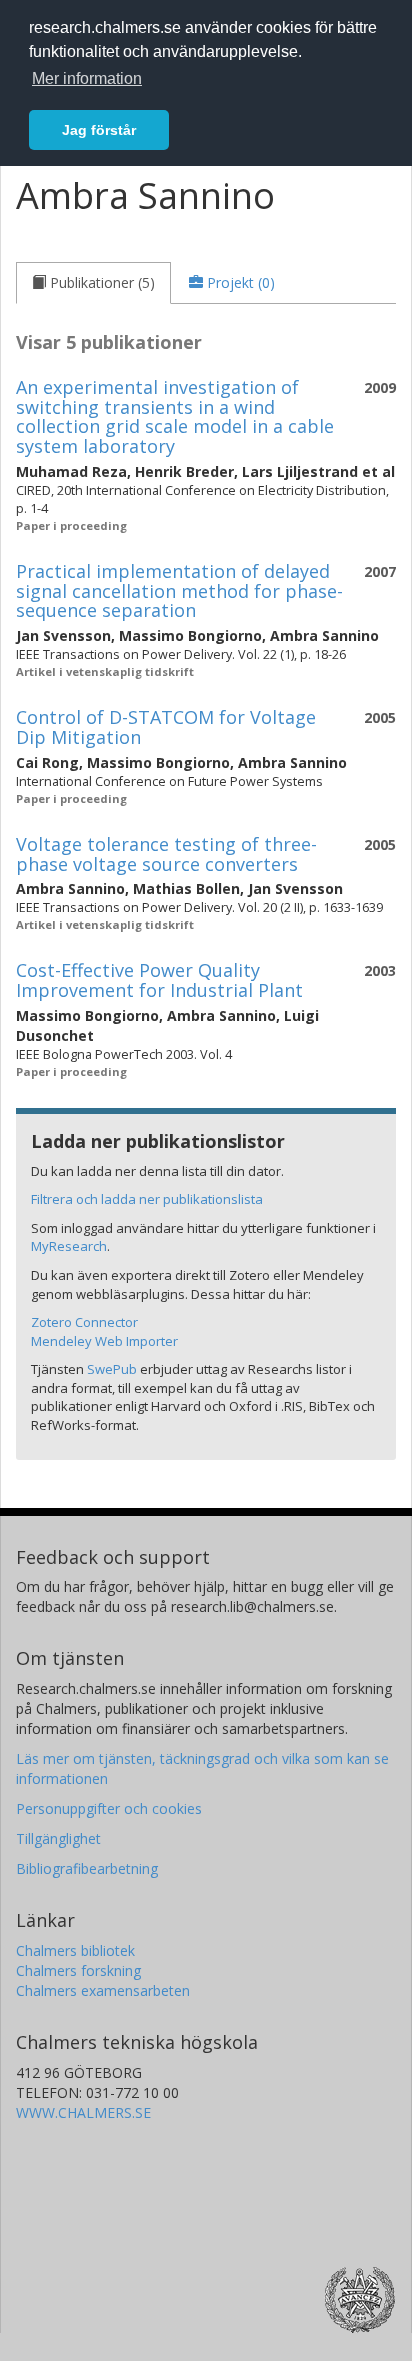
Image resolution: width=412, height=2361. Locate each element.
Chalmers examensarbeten (103, 1990)
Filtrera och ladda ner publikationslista (147, 1199)
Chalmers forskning (78, 1970)
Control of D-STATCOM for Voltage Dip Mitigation (166, 727)
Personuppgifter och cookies (109, 1808)
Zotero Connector (84, 1322)
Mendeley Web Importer (104, 1341)
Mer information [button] (87, 78)
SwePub (112, 1369)
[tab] (93, 283)
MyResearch (69, 1246)
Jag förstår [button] (99, 130)
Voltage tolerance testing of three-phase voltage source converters (166, 854)
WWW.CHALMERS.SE (83, 2112)
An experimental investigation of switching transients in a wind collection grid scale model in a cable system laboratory (175, 416)
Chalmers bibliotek (75, 1950)
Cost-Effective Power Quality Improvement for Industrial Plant (159, 980)
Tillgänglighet (58, 1838)
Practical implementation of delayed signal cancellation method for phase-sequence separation (179, 591)
